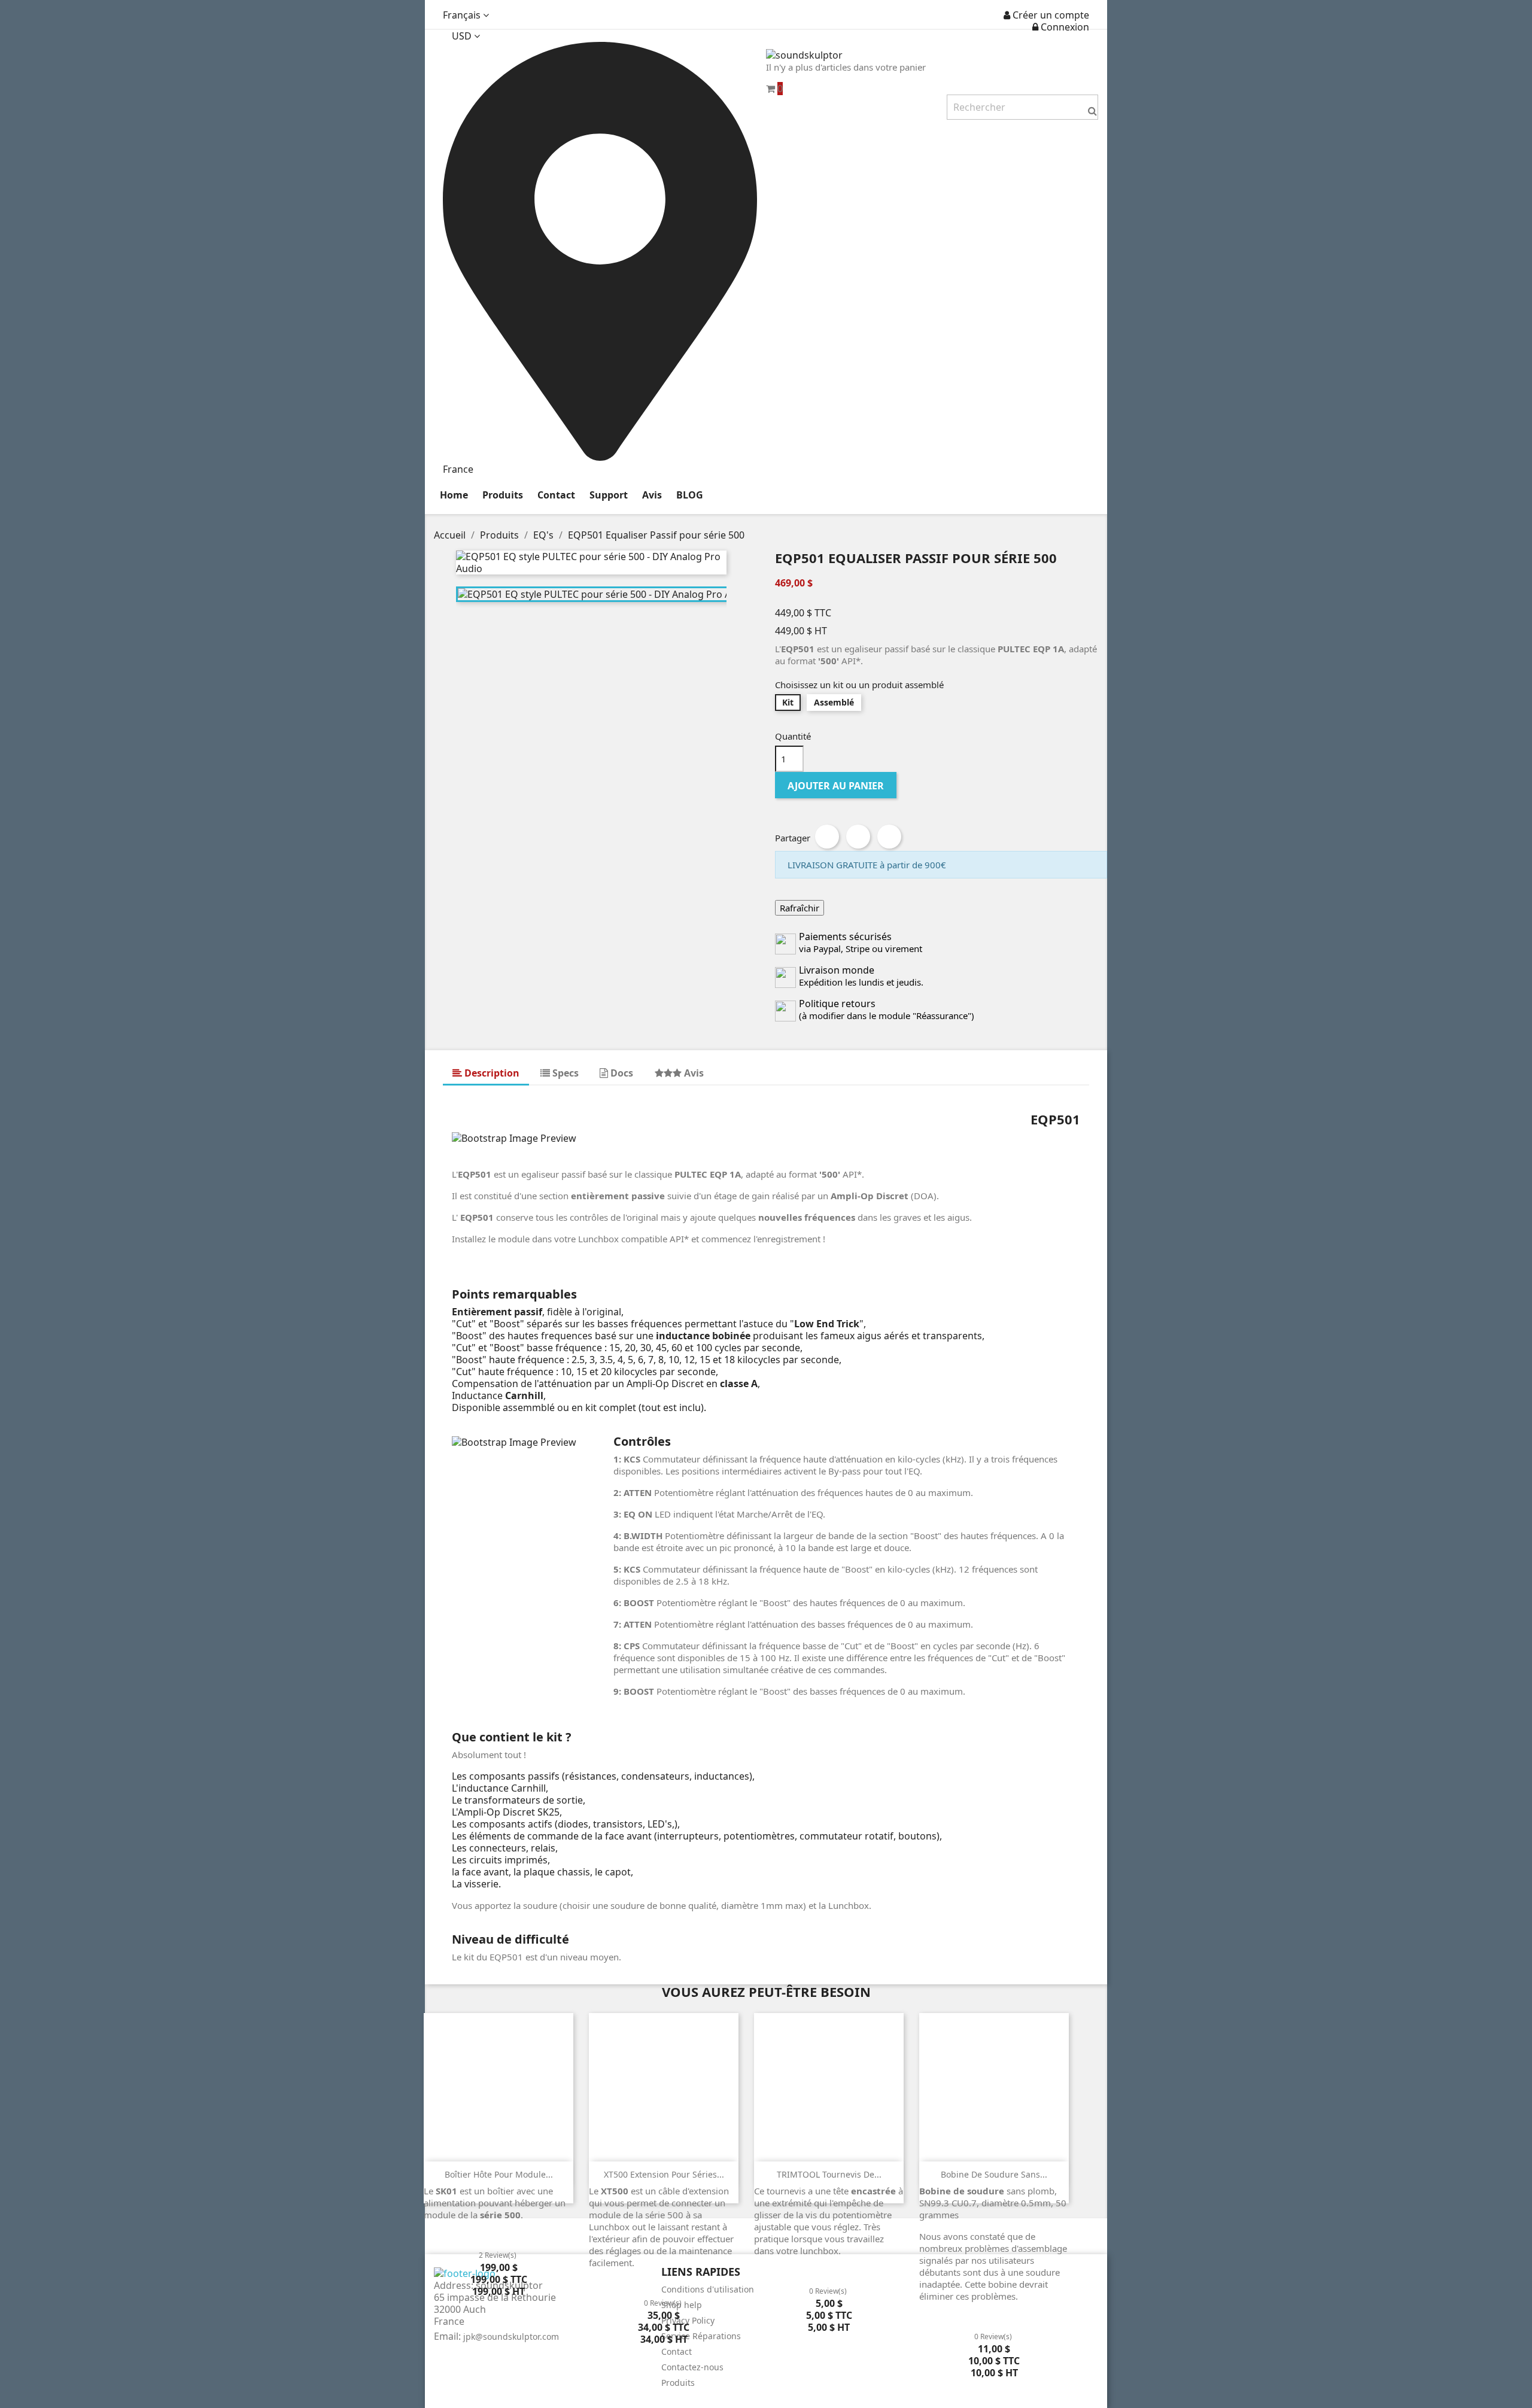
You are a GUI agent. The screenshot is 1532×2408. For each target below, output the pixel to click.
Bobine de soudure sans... (994, 2174)
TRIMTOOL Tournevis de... (829, 2174)
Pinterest (889, 837)
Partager (827, 837)
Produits (678, 2383)
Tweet (858, 837)
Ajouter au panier (836, 786)
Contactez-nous (692, 2367)
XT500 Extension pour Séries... (664, 2174)
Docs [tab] (621, 1073)
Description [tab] (491, 1073)
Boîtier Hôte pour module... (499, 2174)
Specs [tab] (564, 1073)
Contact (677, 2351)
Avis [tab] (693, 1073)
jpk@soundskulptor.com (511, 2336)
